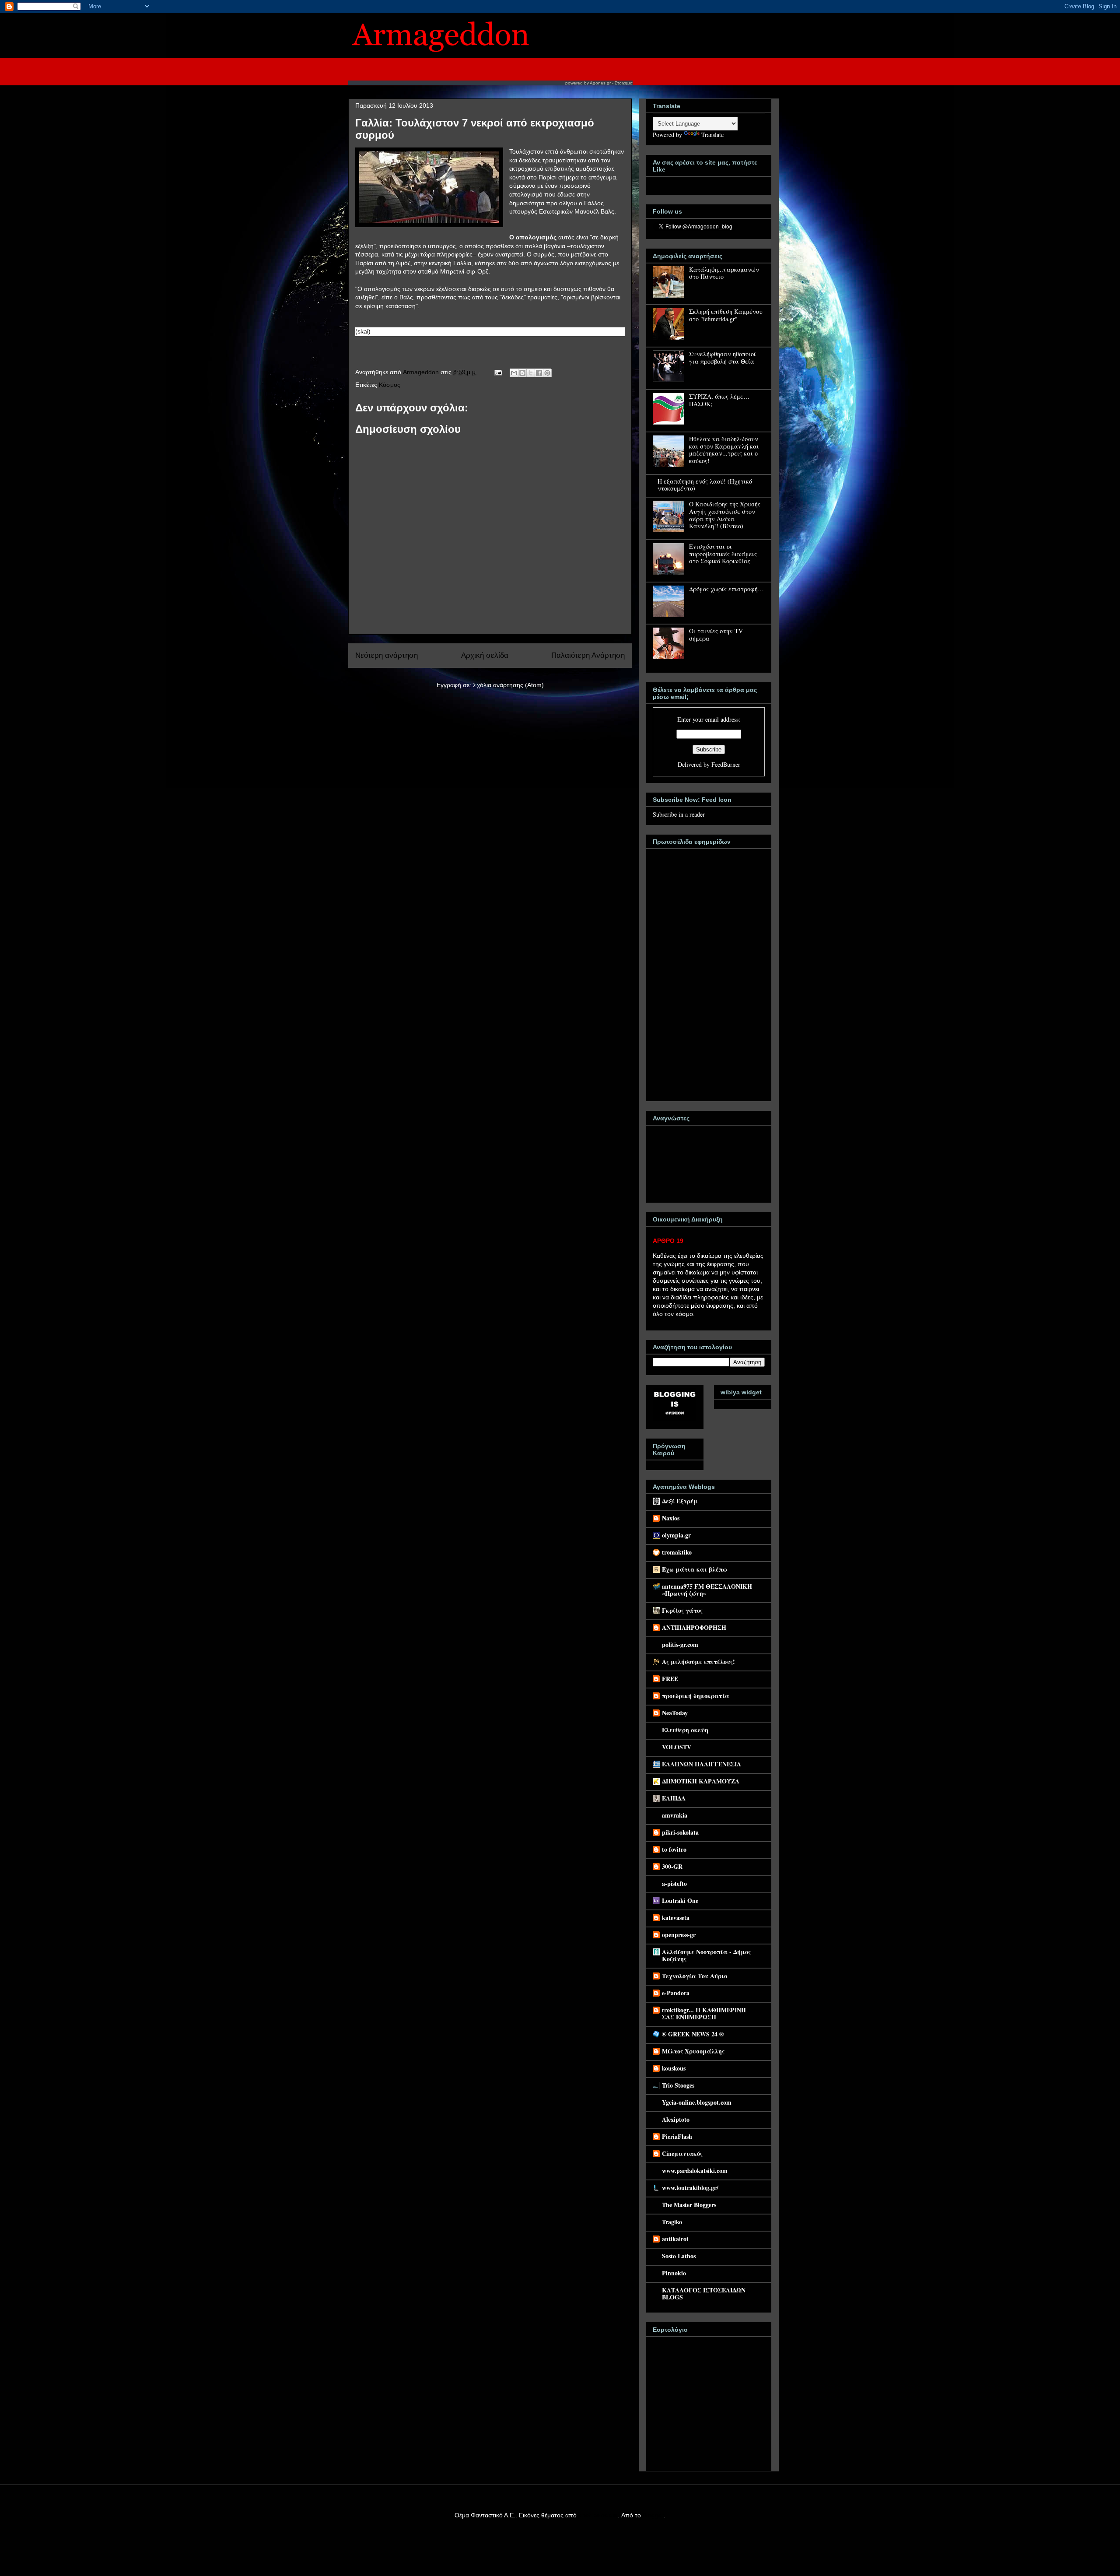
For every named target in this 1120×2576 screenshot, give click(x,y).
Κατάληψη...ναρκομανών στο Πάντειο (724, 273)
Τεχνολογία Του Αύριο (695, 1976)
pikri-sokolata (680, 1832)
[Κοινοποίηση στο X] (531, 373)
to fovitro (674, 1849)
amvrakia (675, 1815)
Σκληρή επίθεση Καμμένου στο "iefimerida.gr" (726, 315)
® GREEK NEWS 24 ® (693, 2034)
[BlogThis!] (522, 373)
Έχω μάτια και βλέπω (695, 1569)
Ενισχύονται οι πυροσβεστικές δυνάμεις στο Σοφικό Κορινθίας (723, 554)
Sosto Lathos (679, 2256)
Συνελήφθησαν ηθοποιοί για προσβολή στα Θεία (723, 358)
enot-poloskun (598, 2515)
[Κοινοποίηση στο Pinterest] (547, 373)
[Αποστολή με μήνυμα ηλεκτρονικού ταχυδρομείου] (514, 373)
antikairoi (675, 2239)
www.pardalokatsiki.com (695, 2171)
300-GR (672, 1866)
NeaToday (675, 1713)
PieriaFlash (677, 2136)
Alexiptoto (676, 2119)
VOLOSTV (677, 1747)
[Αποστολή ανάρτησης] (498, 372)
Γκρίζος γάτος (682, 1610)
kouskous (674, 2068)
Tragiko (672, 2222)
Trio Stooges (678, 2085)
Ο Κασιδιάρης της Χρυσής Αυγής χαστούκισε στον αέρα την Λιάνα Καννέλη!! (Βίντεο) (725, 515)
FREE (670, 1679)
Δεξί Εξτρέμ (680, 1501)
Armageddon (422, 372)
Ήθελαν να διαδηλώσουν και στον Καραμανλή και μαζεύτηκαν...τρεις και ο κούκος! (724, 450)
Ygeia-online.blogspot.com (697, 2102)
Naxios (671, 1518)
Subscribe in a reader (679, 814)
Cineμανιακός (682, 2153)
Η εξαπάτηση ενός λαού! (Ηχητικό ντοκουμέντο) (705, 485)
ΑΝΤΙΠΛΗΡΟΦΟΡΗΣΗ (694, 1627)
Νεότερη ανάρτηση (387, 655)
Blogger (653, 2515)
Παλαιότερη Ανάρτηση (588, 655)
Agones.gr (600, 83)
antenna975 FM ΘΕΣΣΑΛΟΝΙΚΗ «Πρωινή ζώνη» (707, 1590)
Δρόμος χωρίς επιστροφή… (726, 589)
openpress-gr (679, 1935)
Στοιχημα (624, 83)
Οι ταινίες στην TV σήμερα (716, 635)
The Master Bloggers (689, 2205)
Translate (712, 135)
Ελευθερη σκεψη (685, 1730)
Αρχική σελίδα (485, 655)
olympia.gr (676, 1535)
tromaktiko (677, 1552)
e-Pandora (676, 1993)
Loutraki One (680, 1900)
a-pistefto (674, 1883)
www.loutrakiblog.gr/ (690, 2188)
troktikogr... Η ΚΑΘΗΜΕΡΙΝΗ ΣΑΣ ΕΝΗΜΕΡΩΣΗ (704, 2013)
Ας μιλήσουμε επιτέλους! (698, 1662)
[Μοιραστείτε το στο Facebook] (539, 373)
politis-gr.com (680, 1644)
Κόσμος (390, 385)
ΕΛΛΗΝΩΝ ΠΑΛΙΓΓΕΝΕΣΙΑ (702, 1764)
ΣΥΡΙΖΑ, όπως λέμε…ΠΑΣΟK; (719, 400)
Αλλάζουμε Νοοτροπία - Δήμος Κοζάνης (706, 1955)
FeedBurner (726, 764)
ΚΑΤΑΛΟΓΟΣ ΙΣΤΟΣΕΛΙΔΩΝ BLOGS (704, 2293)
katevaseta (676, 1918)
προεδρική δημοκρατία (696, 1696)
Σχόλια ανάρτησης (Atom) (508, 685)
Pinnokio (674, 2273)
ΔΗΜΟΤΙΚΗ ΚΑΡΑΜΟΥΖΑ (701, 1781)
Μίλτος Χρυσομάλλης (693, 2051)
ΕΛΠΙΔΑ (674, 1798)
